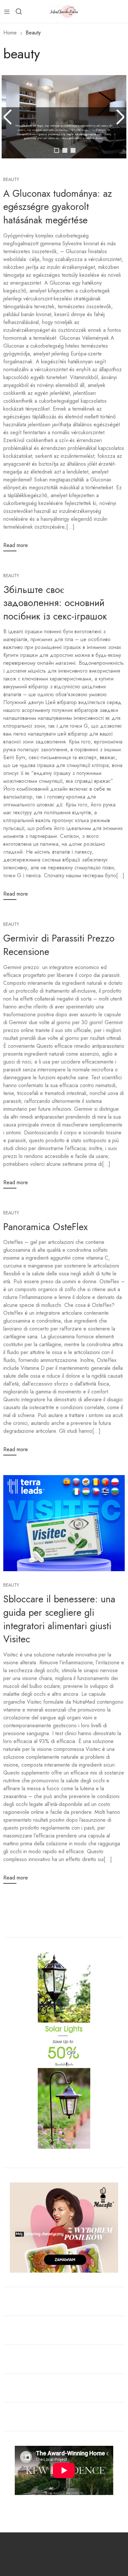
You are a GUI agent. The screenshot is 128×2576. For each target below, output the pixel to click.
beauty (11, 179)
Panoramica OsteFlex (45, 1227)
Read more (16, 545)
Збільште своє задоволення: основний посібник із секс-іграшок (55, 603)
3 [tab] (73, 150)
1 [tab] (57, 150)
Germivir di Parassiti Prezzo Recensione (59, 945)
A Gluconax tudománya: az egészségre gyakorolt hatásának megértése (58, 207)
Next (119, 117)
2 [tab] (65, 150)
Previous (9, 117)
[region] (64, 125)
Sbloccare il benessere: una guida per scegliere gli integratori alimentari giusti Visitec (59, 1619)
